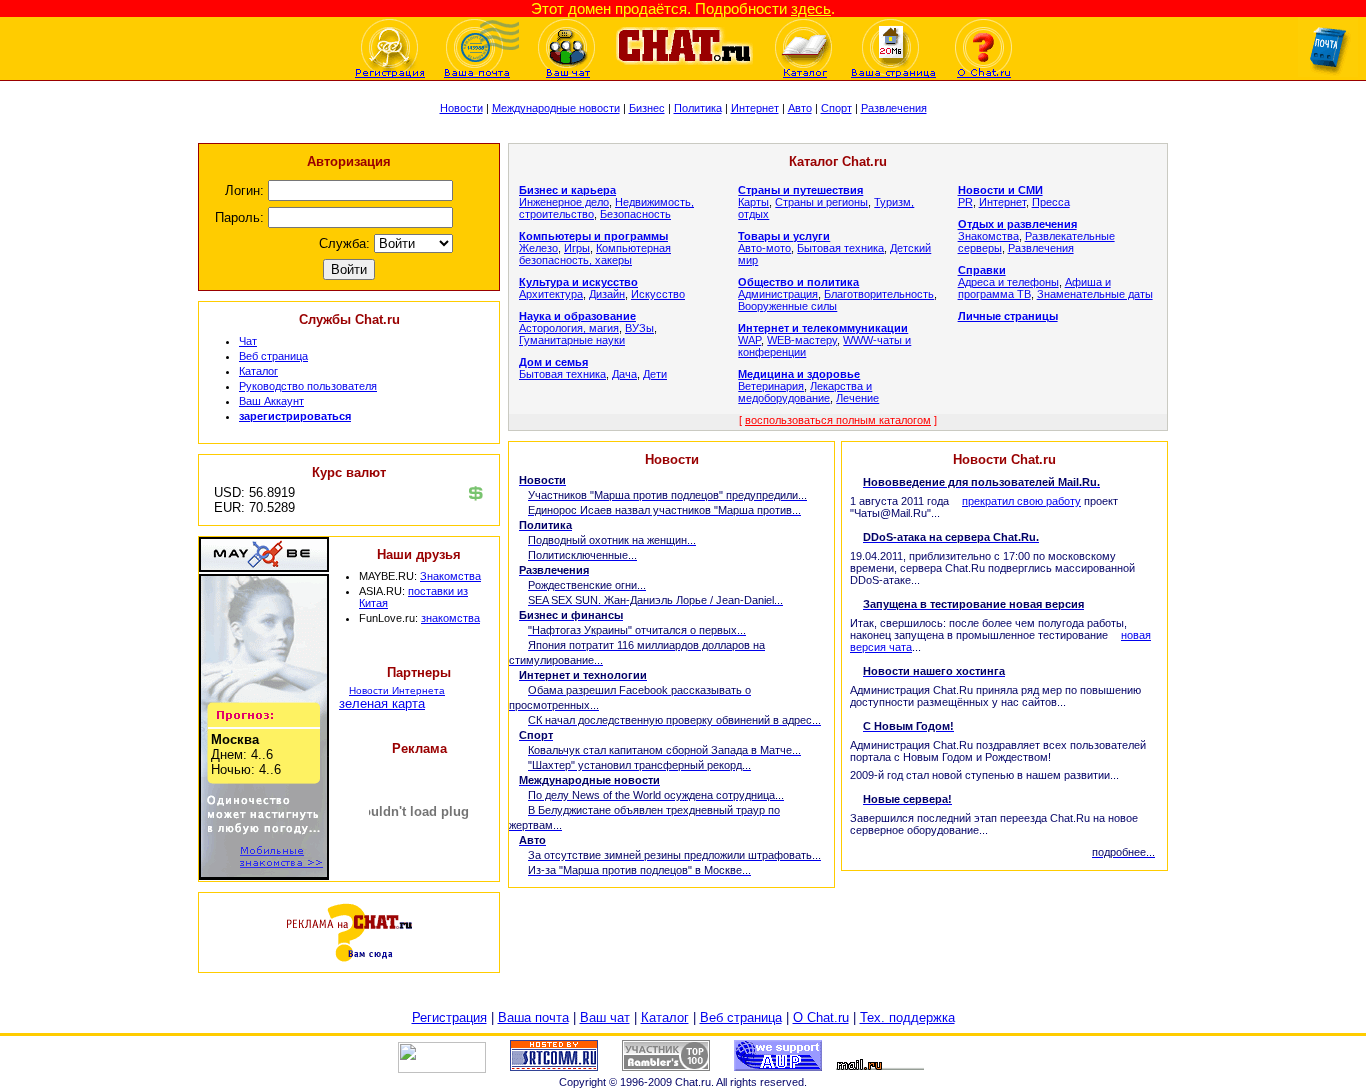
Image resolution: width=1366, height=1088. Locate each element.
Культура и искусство (578, 282)
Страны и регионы (821, 202)
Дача (624, 374)
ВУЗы (639, 328)
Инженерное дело (564, 202)
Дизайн (607, 294)
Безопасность (635, 214)
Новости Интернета (397, 690)
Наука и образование (577, 316)
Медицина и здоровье (799, 374)
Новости (461, 108)
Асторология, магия (569, 328)
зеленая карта (382, 703)
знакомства (450, 618)
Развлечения (894, 108)
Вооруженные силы (787, 306)
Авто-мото (764, 248)
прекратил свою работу (1021, 501)
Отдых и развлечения (1017, 224)
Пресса (1051, 202)
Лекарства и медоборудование (805, 392)
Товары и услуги (784, 236)
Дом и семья (553, 362)
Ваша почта (533, 1017)
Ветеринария (771, 386)
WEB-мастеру (802, 340)
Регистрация (449, 1017)
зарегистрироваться (295, 416)
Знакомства (450, 576)
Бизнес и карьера (567, 190)
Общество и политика (798, 282)
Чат (248, 341)
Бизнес (647, 108)
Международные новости (556, 108)
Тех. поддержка (907, 1017)
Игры (577, 248)
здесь (811, 8)
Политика (698, 108)
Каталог (258, 371)
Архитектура (551, 294)
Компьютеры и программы (593, 236)
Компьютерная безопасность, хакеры (595, 254)
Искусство (658, 294)
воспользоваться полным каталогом (838, 420)
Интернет (755, 108)
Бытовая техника (562, 374)
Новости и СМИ (1000, 190)
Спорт (836, 108)
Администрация (778, 294)
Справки (982, 270)
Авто (800, 108)
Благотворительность (879, 294)
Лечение (857, 398)
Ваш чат (605, 1017)
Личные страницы (1008, 316)
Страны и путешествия (800, 190)
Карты (753, 202)
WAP (749, 340)
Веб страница (273, 356)
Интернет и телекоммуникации (823, 328)
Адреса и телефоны (1008, 282)
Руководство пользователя (308, 386)
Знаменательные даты (1095, 294)
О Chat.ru (821, 1017)
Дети (655, 374)
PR (965, 202)
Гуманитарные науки (572, 340)
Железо (538, 248)
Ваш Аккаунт (271, 401)
